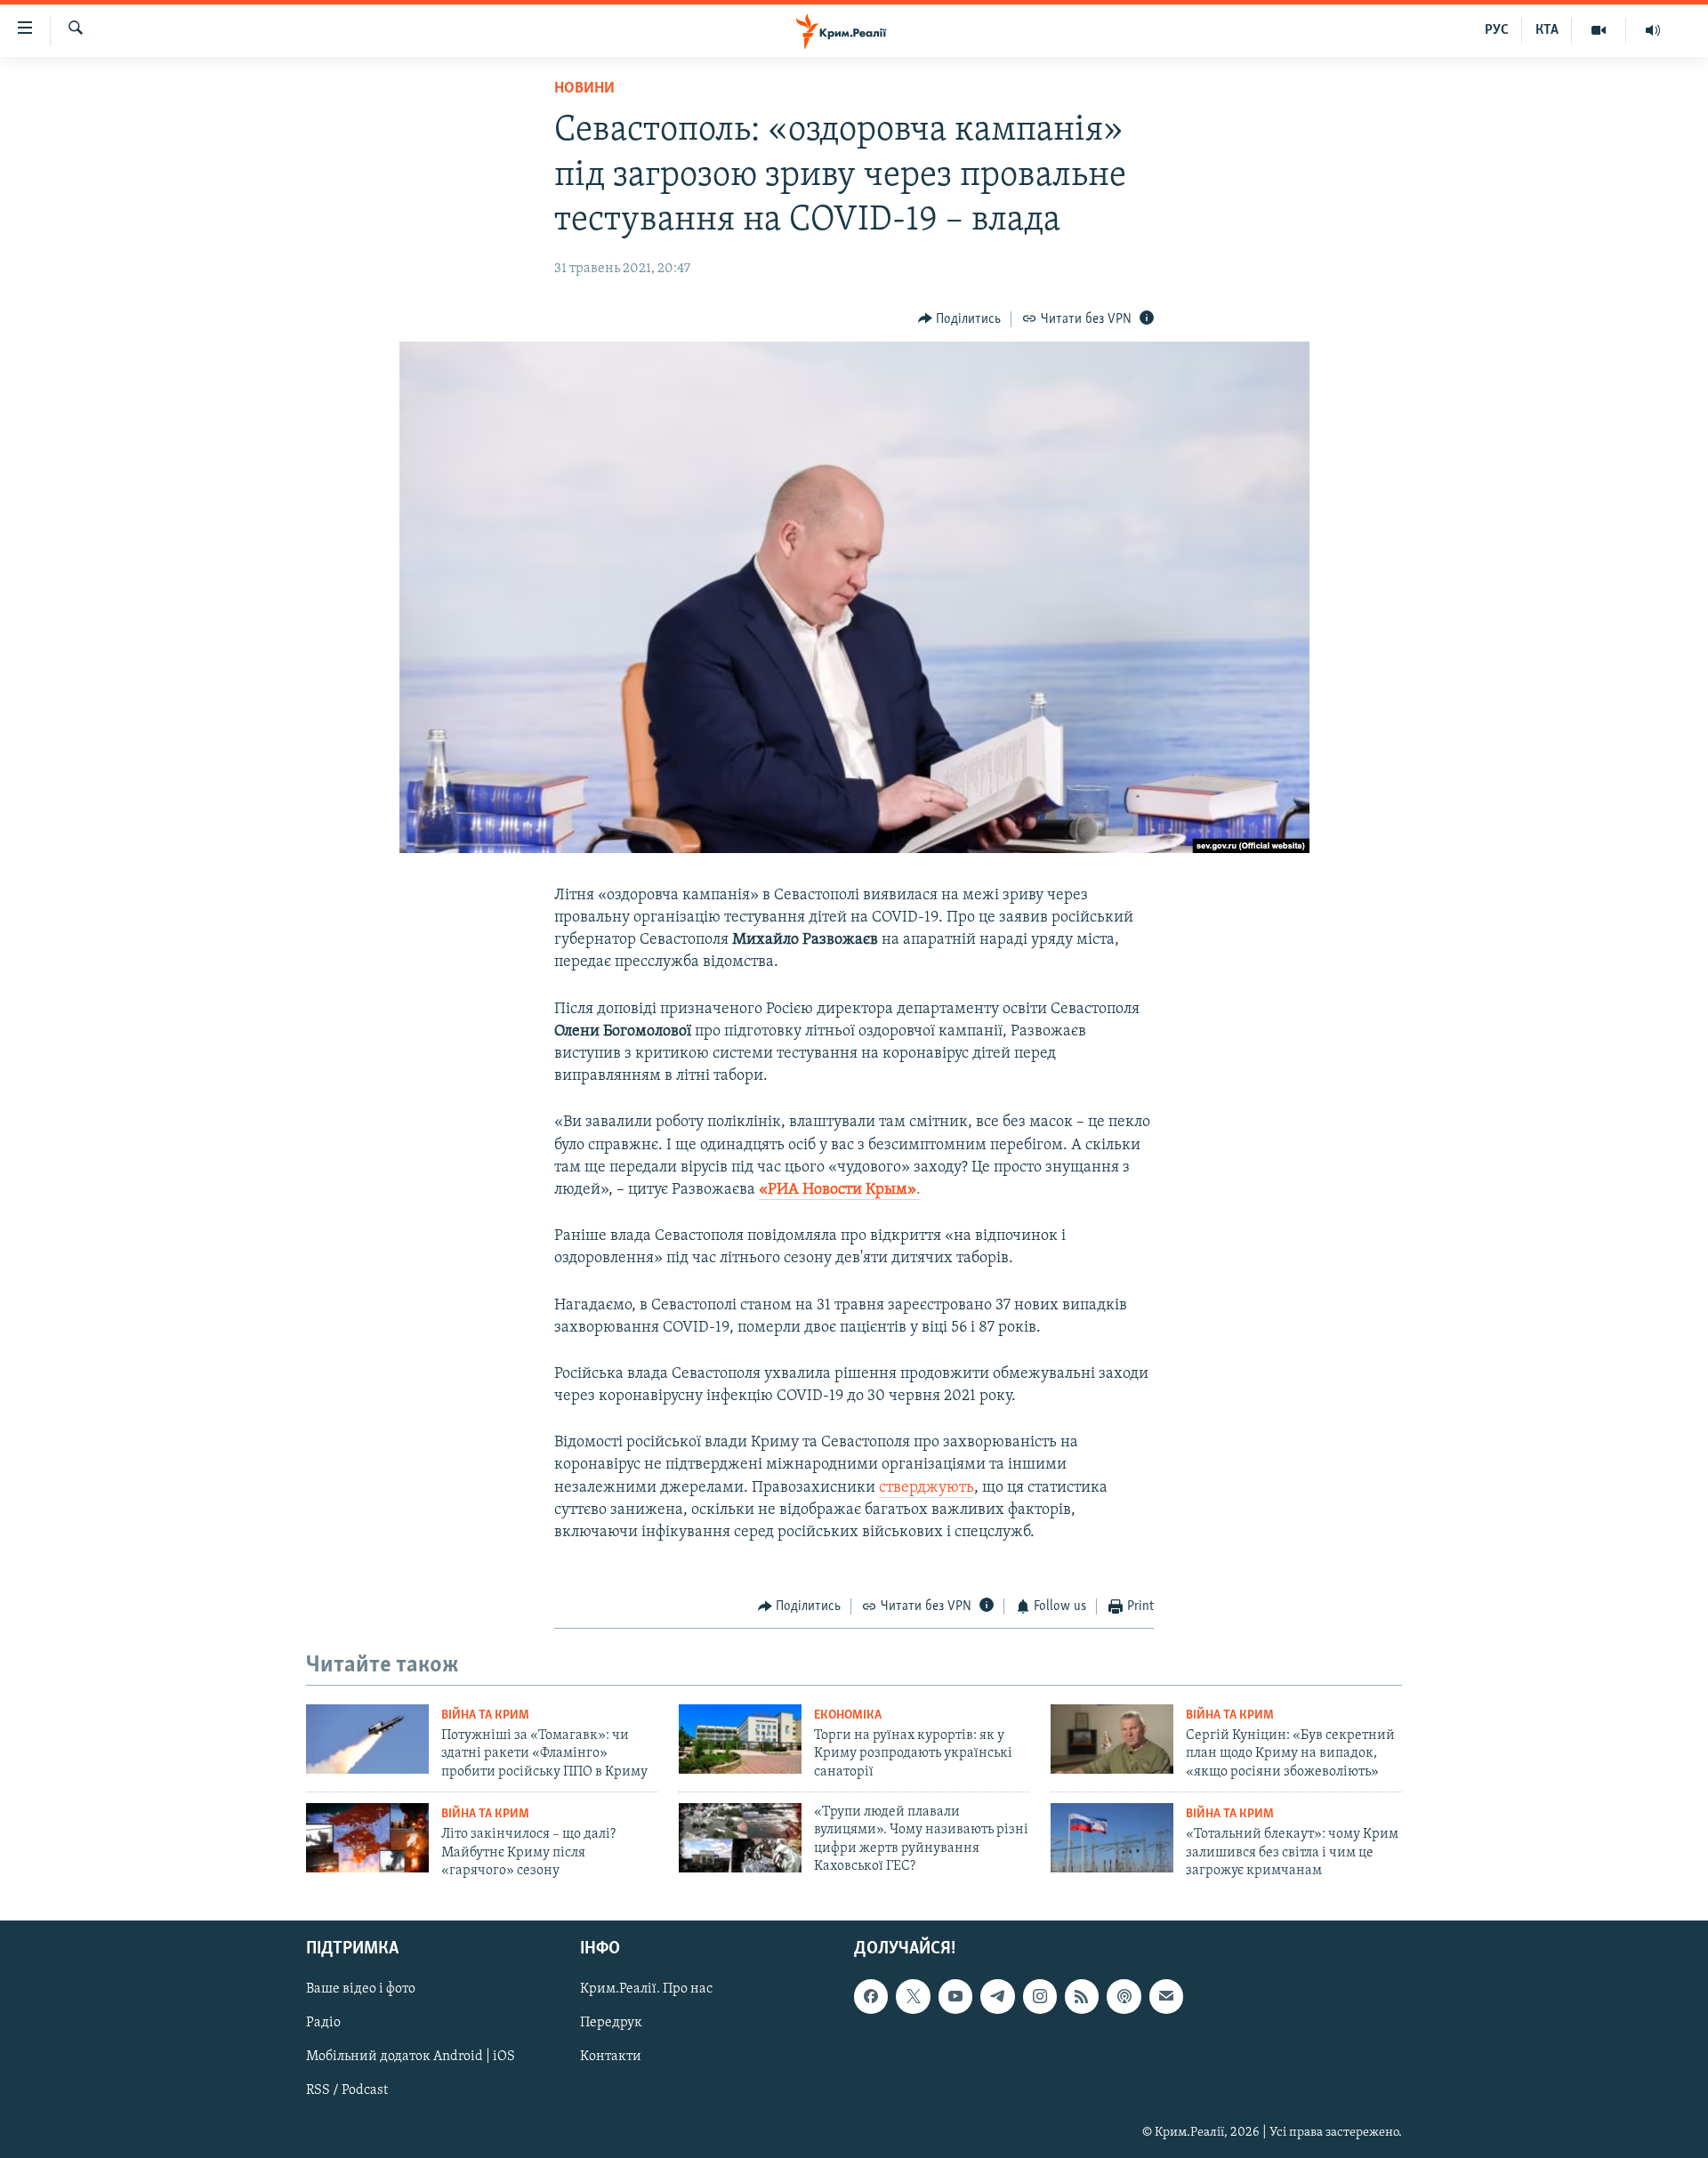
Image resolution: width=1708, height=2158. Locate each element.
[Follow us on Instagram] (1040, 1997)
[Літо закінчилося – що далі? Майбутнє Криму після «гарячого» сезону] (367, 1838)
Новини (584, 89)
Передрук (611, 2024)
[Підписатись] (1166, 1997)
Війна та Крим (485, 1715)
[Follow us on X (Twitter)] (913, 1997)
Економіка (848, 1715)
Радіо (323, 2024)
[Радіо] (1653, 30)
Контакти (611, 2057)
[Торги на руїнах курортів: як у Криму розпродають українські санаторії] (740, 1739)
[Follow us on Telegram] (997, 1997)
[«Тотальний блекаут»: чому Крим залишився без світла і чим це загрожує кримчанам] (1112, 1838)
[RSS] (1082, 1997)
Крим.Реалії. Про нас (646, 1990)
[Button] (960, 319)
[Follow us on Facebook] (871, 1997)
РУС (1497, 30)
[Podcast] (1124, 1997)
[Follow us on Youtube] (955, 1997)
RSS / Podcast (347, 2091)
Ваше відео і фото (361, 1990)
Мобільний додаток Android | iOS (411, 2057)
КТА (1547, 30)
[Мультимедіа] (1599, 30)
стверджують (927, 1488)
